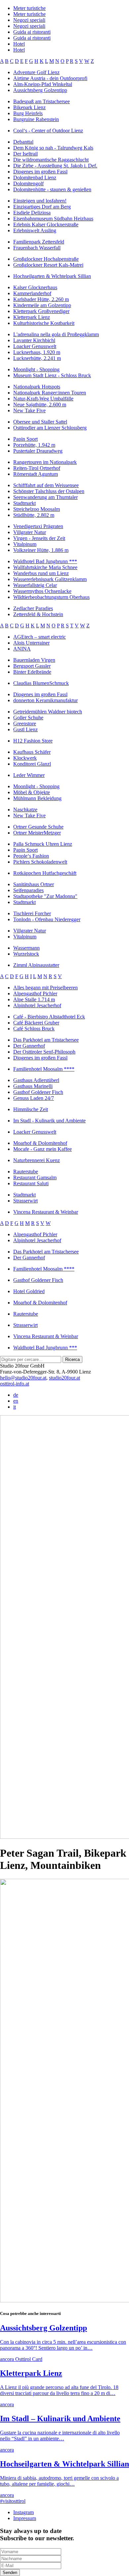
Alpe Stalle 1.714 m (34, 999)
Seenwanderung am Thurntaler (45, 497)
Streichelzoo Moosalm (37, 509)
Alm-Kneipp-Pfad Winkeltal (43, 84)
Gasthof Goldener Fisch (38, 1092)
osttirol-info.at (15, 1384)
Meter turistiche (29, 8)
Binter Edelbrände (32, 672)
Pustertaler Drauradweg (38, 451)
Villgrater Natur (30, 532)
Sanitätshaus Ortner (34, 884)
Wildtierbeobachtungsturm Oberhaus (51, 597)
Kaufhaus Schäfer (32, 752)
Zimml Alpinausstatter (36, 965)
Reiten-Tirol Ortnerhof (37, 468)
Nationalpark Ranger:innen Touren (50, 393)
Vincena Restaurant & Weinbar (46, 1212)
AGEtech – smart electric (40, 637)
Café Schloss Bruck (34, 1029)
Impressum (25, 2518)
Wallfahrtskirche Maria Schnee (45, 567)
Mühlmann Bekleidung (37, 798)
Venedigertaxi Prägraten (38, 526)
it (15, 1407)
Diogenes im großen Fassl (40, 172)
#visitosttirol (13, 2501)
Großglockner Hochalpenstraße (46, 259)
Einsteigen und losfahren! (40, 201)
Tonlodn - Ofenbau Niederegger (47, 919)
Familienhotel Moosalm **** (44, 1069)
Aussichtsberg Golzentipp (40, 90)
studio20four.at (64, 1378)
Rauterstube (26, 1172)
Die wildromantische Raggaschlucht (51, 160)
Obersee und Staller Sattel (40, 422)
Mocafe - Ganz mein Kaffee (43, 1149)
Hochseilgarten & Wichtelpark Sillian (52, 276)
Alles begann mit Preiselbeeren (45, 988)
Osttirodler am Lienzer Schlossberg (50, 428)
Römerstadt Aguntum (36, 474)
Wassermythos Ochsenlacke (42, 591)
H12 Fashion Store (33, 741)
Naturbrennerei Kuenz (37, 1160)
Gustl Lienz (25, 729)
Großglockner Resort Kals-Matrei (48, 265)
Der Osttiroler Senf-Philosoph (44, 1052)
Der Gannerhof (29, 1046)
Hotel (19, 44)
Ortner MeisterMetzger (37, 833)
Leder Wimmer (29, 775)
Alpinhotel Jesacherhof (37, 1005)
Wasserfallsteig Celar (35, 585)
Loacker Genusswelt (35, 346)
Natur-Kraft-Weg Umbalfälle (43, 399)
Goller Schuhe (28, 718)
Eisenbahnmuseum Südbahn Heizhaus (53, 219)
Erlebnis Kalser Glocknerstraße (46, 225)
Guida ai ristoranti (32, 32)
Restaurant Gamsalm (35, 1177)
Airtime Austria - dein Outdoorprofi (50, 78)
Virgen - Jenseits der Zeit (39, 538)
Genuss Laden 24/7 (34, 1098)
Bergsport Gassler (32, 666)
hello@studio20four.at (23, 1378)
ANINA (22, 649)
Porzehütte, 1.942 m (34, 445)
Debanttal (23, 142)
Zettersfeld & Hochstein (38, 614)
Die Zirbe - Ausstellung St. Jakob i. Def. (55, 166)
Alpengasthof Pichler (35, 994)
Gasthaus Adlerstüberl (36, 1080)
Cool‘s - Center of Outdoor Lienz (48, 131)
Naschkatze (25, 810)
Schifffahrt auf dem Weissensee (46, 485)
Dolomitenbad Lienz (35, 178)
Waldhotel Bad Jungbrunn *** (45, 561)
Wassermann (26, 948)
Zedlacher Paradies (33, 608)
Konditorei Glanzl (32, 764)
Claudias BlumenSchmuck (41, 683)
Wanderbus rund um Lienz (41, 573)
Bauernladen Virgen (34, 660)
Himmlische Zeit (31, 1109)
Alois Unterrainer (31, 643)
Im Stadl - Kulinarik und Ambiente (49, 1121)
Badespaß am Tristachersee (42, 101)
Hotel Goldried (29, 1291)
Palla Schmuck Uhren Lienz (43, 844)
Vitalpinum (25, 544)
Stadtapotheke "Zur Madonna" (45, 896)
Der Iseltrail (25, 154)
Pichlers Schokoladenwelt (40, 862)
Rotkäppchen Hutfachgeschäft (45, 873)
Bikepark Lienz (29, 107)
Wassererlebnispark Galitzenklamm (50, 579)
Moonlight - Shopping (36, 369)
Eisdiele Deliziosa (32, 213)
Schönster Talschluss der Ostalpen (49, 491)
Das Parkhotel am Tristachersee (46, 1040)
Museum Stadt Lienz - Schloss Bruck (52, 375)
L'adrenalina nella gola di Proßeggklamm (56, 334)
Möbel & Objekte (32, 792)
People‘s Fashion (31, 856)
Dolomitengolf (28, 183)
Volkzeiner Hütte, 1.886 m (41, 550)
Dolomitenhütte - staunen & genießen (52, 189)
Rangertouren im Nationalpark (45, 462)
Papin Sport (25, 439)
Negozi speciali (29, 20)
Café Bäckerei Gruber (36, 1023)
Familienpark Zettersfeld (39, 242)
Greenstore (25, 723)
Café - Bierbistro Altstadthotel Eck (49, 1017)
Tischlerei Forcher (32, 913)
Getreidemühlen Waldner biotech (48, 712)
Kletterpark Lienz (32, 317)
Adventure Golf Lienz (36, 72)
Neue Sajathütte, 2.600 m (40, 405)
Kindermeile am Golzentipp (42, 305)
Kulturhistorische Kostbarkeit (44, 323)
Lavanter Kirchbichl (34, 340)
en (16, 1401)
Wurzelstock (26, 954)
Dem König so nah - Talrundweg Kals (53, 148)
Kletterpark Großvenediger (41, 311)
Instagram (23, 2512)
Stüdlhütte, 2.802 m (34, 515)
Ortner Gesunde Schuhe (38, 827)
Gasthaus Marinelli (33, 1086)
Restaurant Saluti (31, 1183)
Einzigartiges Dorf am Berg (42, 207)
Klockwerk (25, 758)
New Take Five (29, 410)
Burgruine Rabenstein (36, 119)
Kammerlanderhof (32, 293)
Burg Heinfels (28, 113)
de (16, 1395)
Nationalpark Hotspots (37, 387)
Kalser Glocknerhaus (35, 287)
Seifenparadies (28, 890)
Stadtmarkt (24, 503)
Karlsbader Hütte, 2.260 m (41, 299)
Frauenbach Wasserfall (37, 248)
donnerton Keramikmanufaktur (45, 700)
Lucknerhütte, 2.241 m (37, 358)
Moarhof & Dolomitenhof (40, 1143)
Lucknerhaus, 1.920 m (37, 352)
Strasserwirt (25, 1201)
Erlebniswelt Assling (35, 230)
